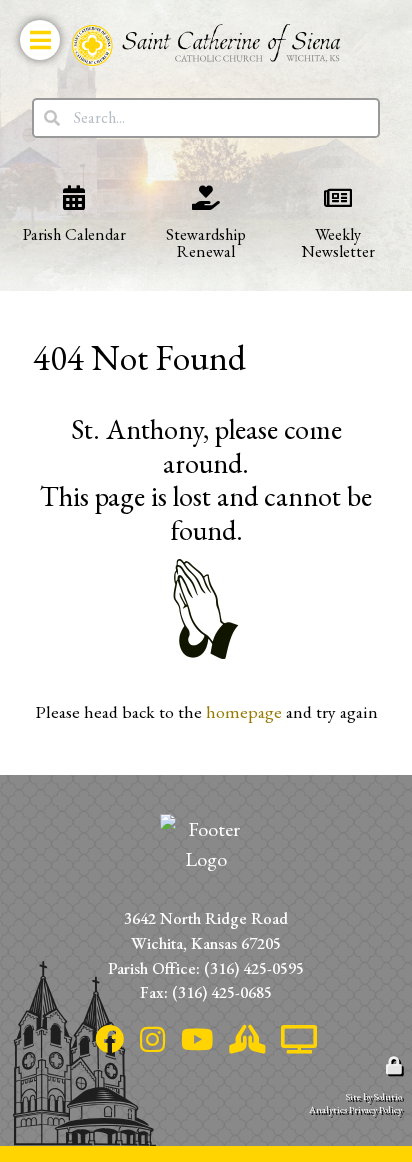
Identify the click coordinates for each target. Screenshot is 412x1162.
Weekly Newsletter (316, 189)
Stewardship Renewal (187, 189)
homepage (244, 711)
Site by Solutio (374, 1096)
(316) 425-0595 (254, 968)
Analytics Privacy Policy (355, 1109)
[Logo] (206, 45)
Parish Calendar (65, 180)
